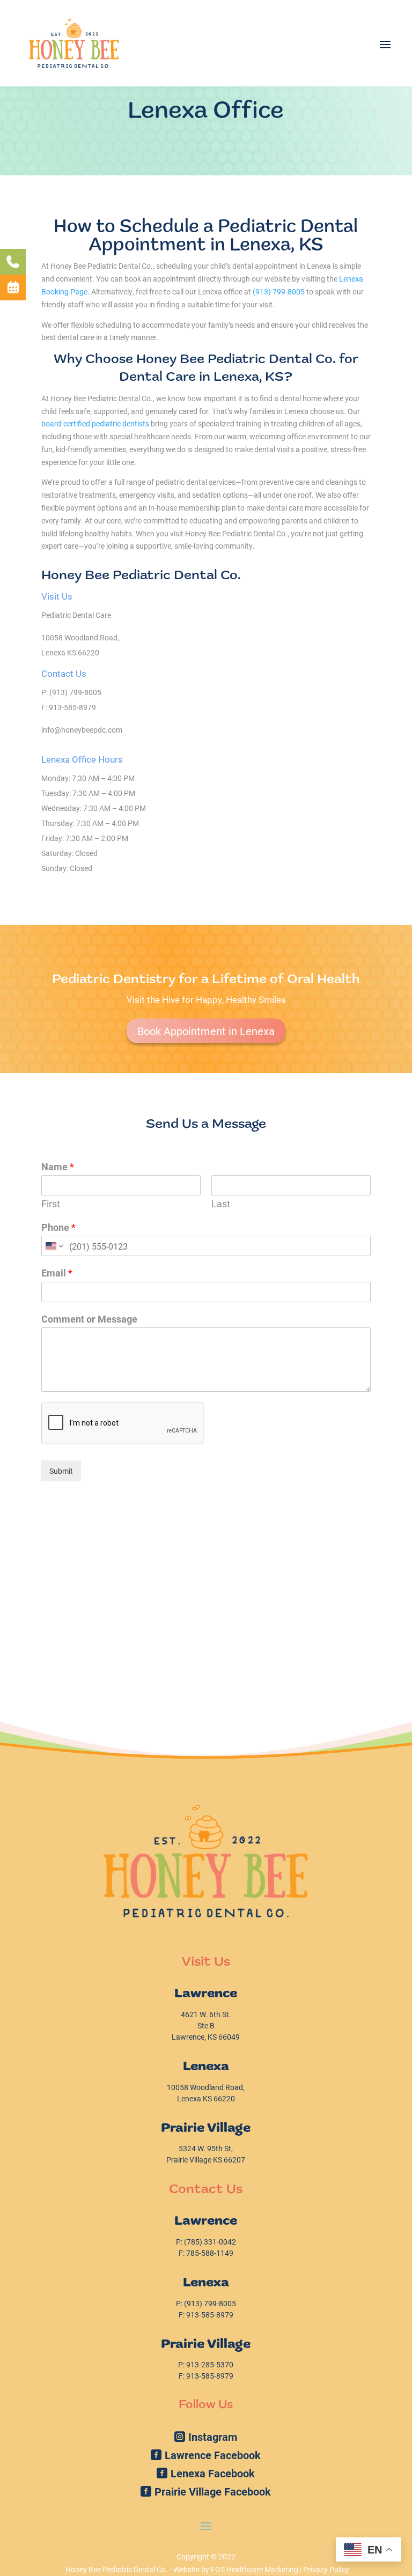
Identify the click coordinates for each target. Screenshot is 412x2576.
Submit (61, 1471)
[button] (385, 43)
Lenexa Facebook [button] (213, 2473)
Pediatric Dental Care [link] (76, 615)
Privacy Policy (326, 2569)
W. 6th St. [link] (206, 2014)
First (51, 1204)
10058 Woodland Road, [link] (80, 637)
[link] (74, 43)
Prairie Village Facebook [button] (213, 2491)
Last (221, 1204)
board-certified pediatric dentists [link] (95, 423)
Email (57, 1273)
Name (58, 1167)
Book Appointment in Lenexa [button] (206, 1031)
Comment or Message (89, 1319)
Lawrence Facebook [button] (213, 2455)
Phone (58, 1227)
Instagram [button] (213, 2437)
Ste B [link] (206, 2025)
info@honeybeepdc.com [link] (82, 730)
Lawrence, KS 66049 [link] (206, 2037)
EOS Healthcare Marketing (255, 2569)
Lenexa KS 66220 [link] (70, 652)
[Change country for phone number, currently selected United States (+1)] (53, 1246)
